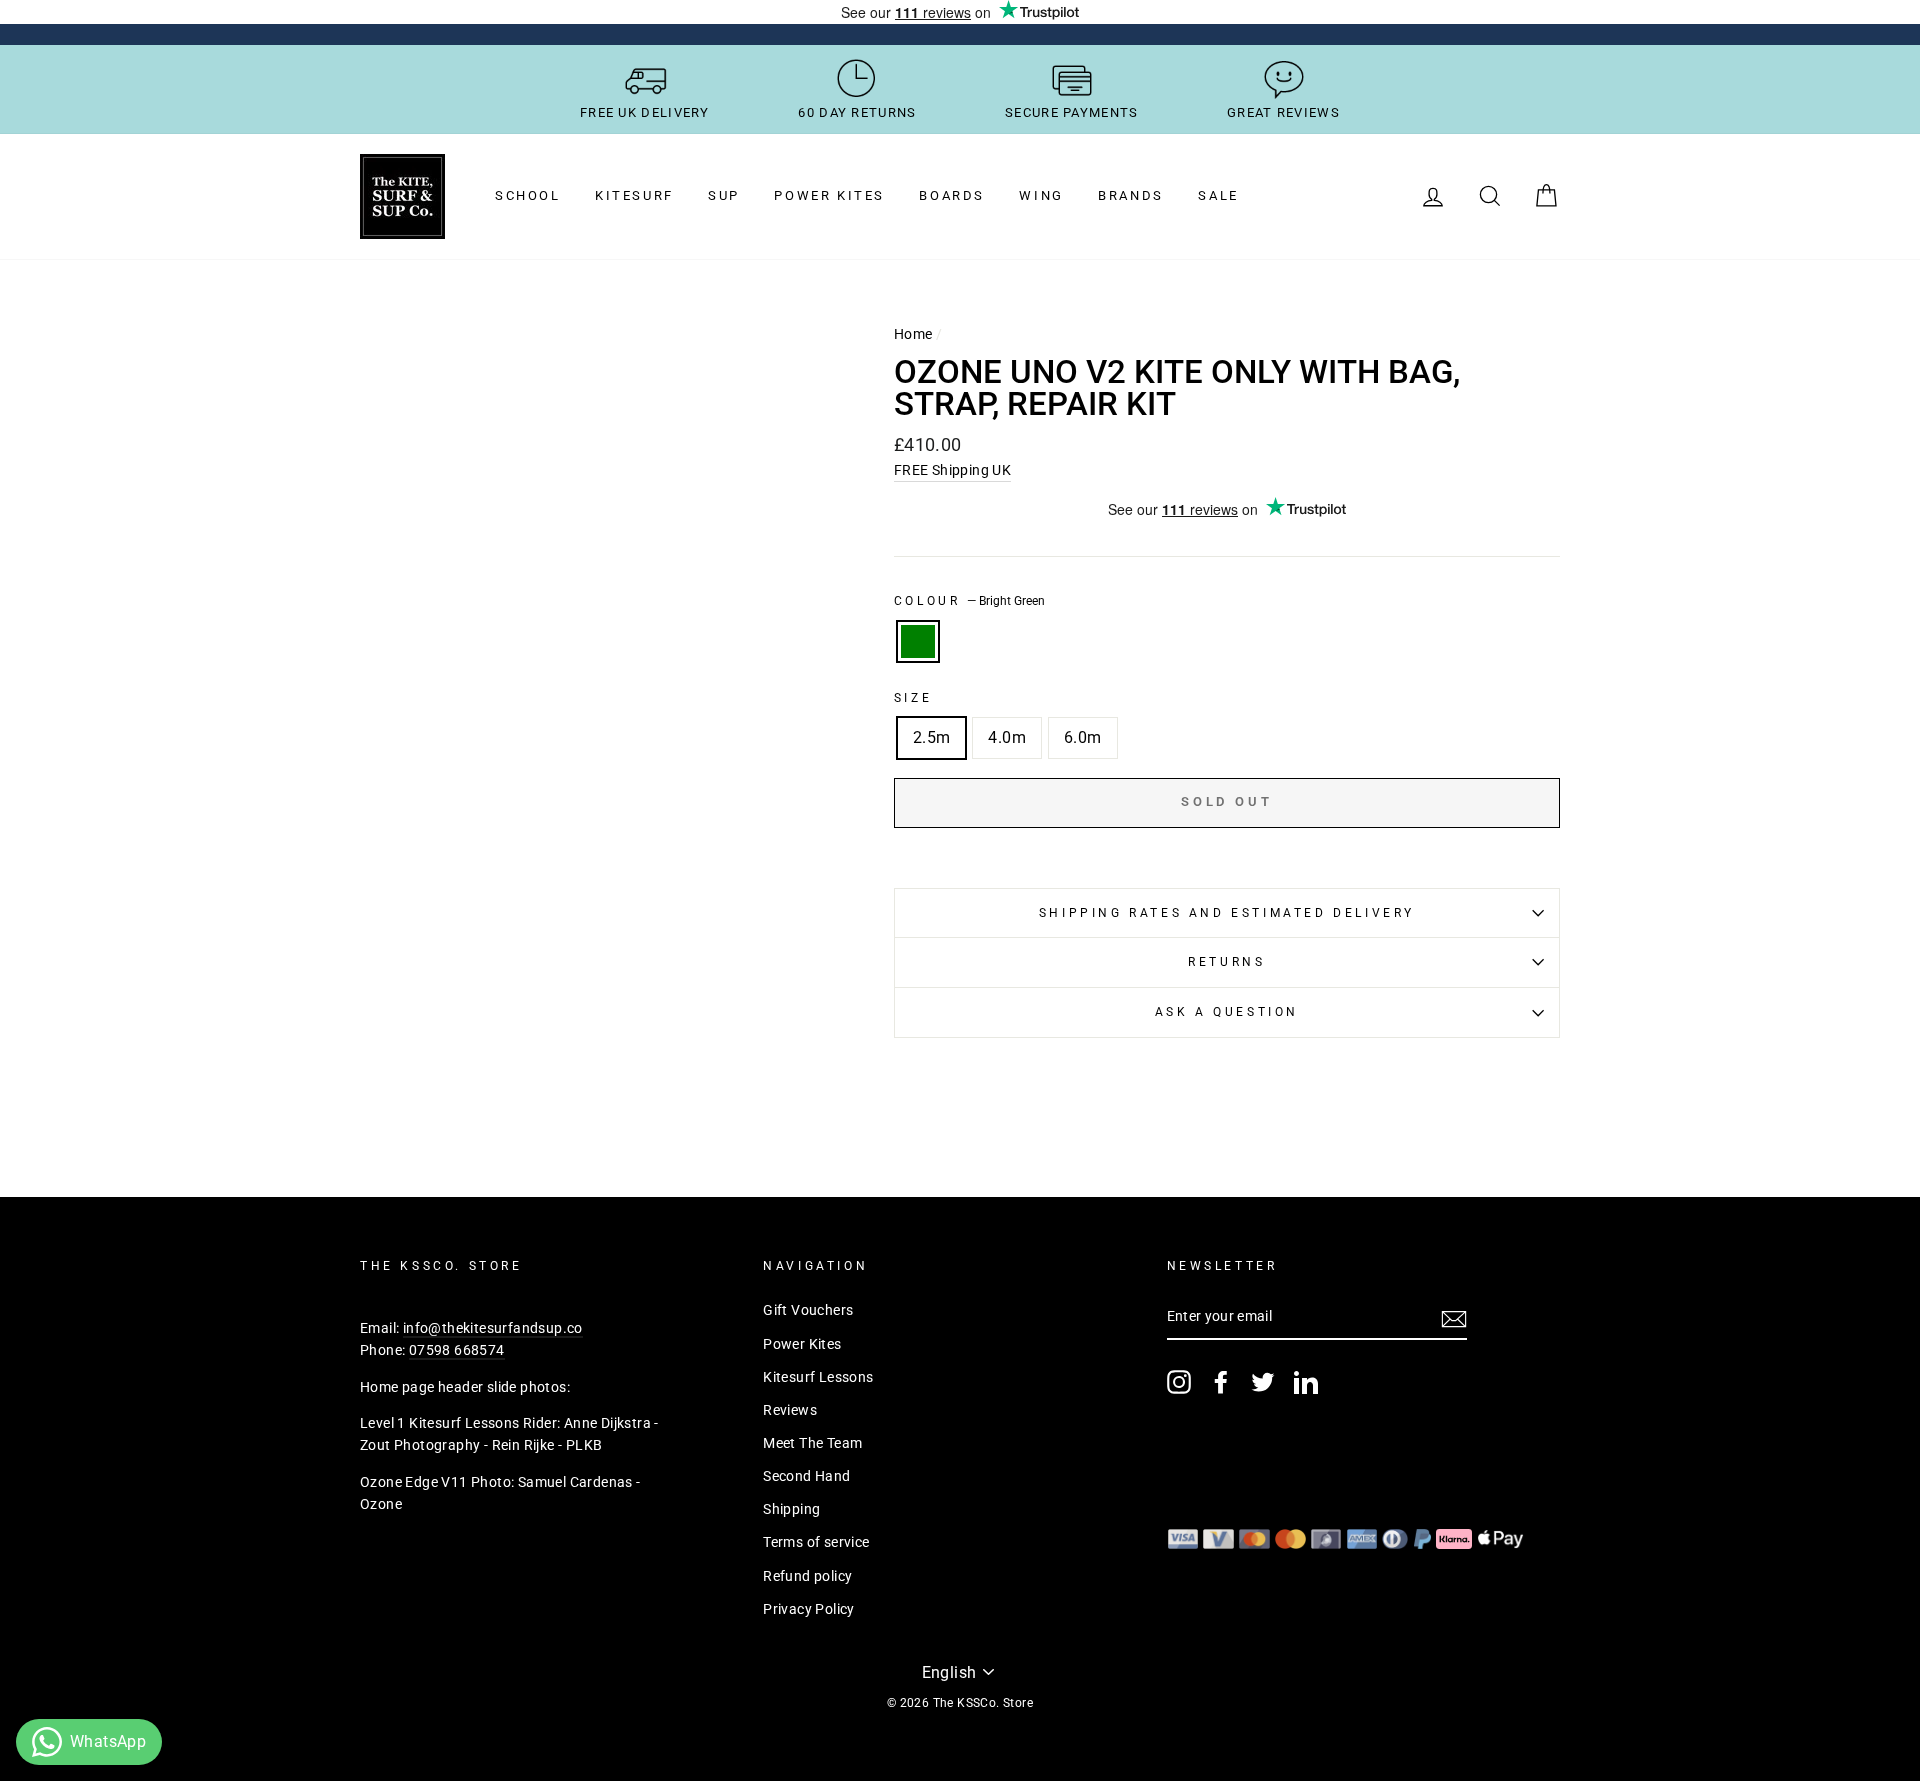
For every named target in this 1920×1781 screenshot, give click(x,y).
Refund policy (807, 1576)
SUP (724, 195)
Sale (1218, 195)
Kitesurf (634, 195)
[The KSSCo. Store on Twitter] (1263, 1382)
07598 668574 (457, 1350)
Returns (1226, 962)
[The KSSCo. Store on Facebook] (1221, 1382)
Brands (1131, 195)
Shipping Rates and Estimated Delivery (1227, 913)
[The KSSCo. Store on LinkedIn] (1306, 1382)
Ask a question (1227, 1012)
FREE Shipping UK (952, 470)
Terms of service (816, 1542)
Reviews (790, 1410)
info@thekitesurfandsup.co (493, 1328)
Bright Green (918, 642)
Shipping (791, 1509)
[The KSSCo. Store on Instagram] (1179, 1382)
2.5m (932, 737)
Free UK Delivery (645, 112)
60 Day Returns (857, 112)
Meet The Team (812, 1443)
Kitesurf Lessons (818, 1377)
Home (913, 334)
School (528, 195)
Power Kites (829, 195)
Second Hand (806, 1476)
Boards (952, 195)
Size (913, 698)
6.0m (1083, 737)
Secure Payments (1072, 112)
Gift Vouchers (808, 1310)
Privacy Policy (809, 1609)
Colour (969, 601)
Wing (1041, 195)
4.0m (1007, 737)
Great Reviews (1283, 112)
